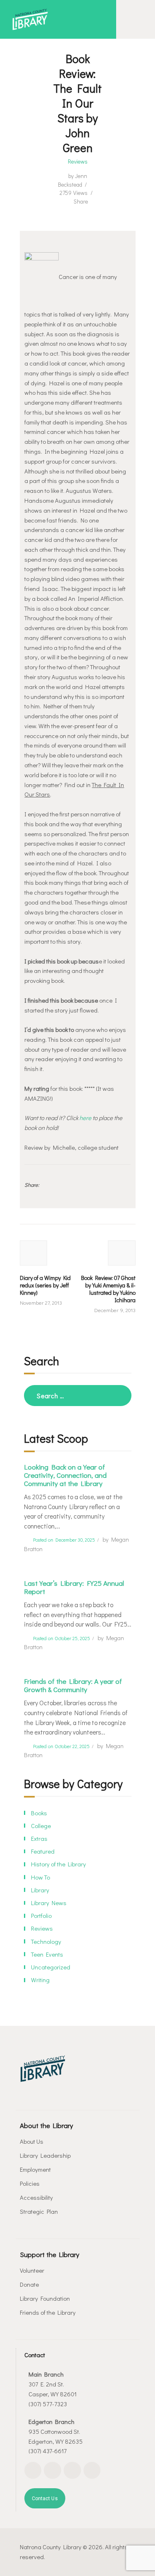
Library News (49, 1903)
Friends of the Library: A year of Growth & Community (73, 1685)
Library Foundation (45, 2298)
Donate (29, 2284)
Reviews (78, 162)
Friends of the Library (48, 2312)
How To (41, 1877)
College (41, 1826)
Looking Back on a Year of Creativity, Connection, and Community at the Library (65, 1475)
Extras (39, 1838)
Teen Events (47, 1954)
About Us (32, 2141)
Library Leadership (45, 2155)
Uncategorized (51, 1967)
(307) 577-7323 (48, 2404)
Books (39, 1813)
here (85, 1118)
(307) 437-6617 (48, 2451)
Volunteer (32, 2270)
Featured (43, 1851)
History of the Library (58, 1864)
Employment (35, 2169)
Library (40, 1890)
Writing (40, 1980)
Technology (46, 1941)
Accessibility (36, 2197)
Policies (30, 2183)
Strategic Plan (39, 2211)
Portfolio (41, 1915)
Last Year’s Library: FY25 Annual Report (74, 1587)
